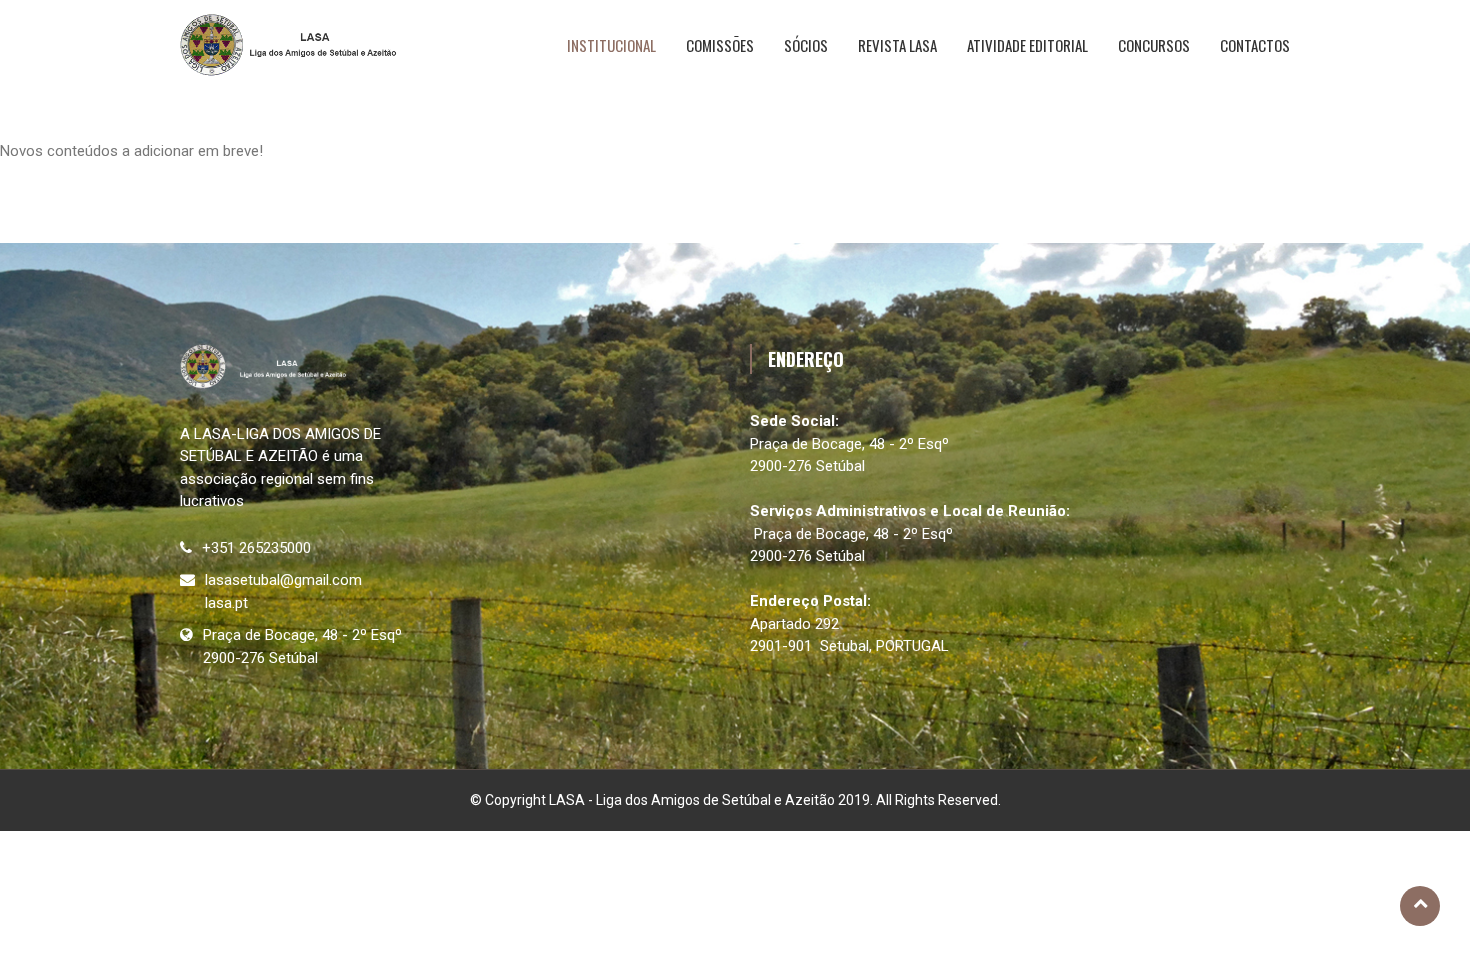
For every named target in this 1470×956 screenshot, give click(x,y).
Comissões (720, 45)
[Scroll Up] (1420, 906)
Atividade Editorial (1027, 45)
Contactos (1255, 45)
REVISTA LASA (897, 45)
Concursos (1154, 45)
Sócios (806, 45)
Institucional (611, 45)
